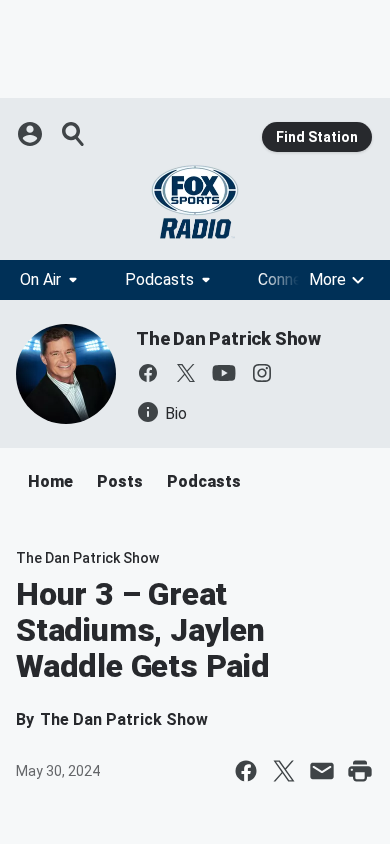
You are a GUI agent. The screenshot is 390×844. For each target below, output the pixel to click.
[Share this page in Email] (322, 771)
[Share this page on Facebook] (246, 771)
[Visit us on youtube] (224, 373)
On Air (40, 279)
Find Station (317, 137)
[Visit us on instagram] (262, 373)
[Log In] (32, 134)
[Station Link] (195, 202)
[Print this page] (360, 771)
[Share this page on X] (284, 771)
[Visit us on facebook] (148, 373)
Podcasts (159, 279)
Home (50, 481)
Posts (120, 481)
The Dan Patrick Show (228, 338)
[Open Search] (74, 134)
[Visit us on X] (186, 373)
